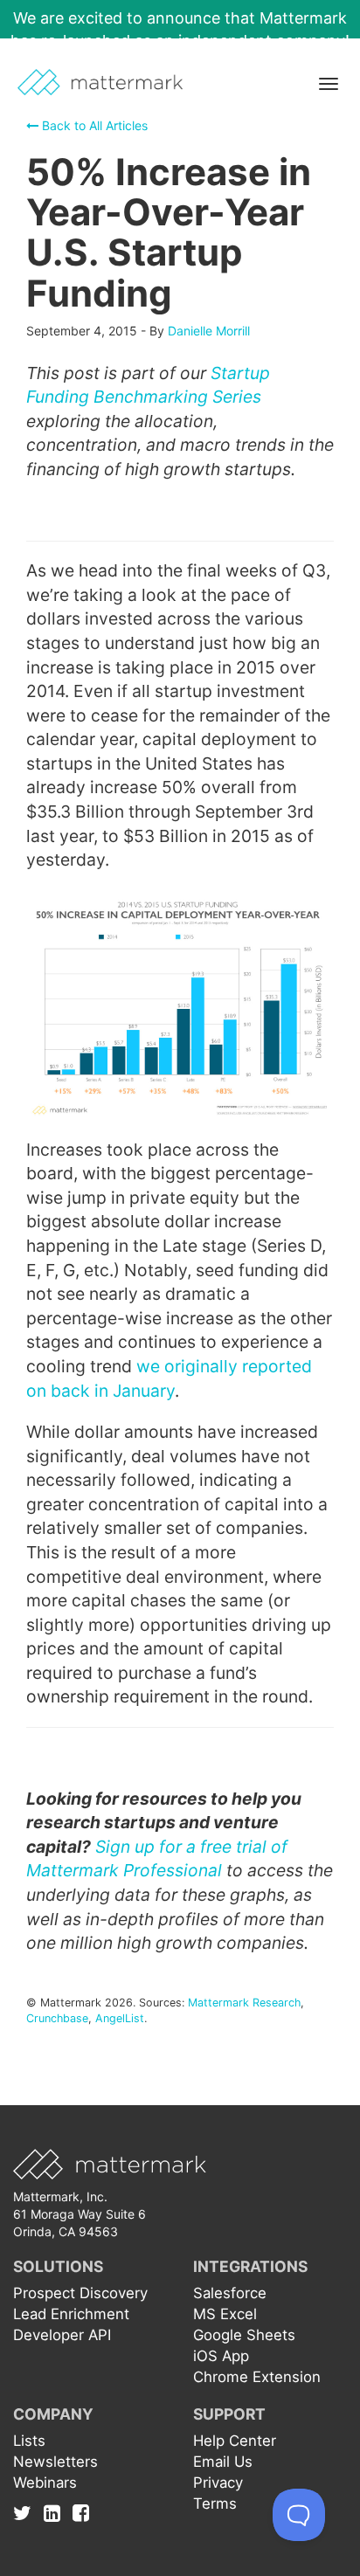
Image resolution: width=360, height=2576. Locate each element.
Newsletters (55, 2462)
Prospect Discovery (80, 2293)
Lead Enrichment (71, 2314)
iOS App (221, 2356)
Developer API (62, 2335)
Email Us (223, 2462)
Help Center (235, 2441)
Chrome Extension (257, 2377)
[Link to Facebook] (81, 2512)
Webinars (45, 2483)
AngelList (120, 2018)
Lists (29, 2441)
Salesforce (230, 2293)
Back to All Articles (93, 125)
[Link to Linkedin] (56, 2512)
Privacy (218, 2483)
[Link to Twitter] (27, 2512)
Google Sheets (244, 2335)
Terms (215, 2503)
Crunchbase (57, 2018)
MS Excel (225, 2314)
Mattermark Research (244, 2003)
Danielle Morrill (209, 331)
